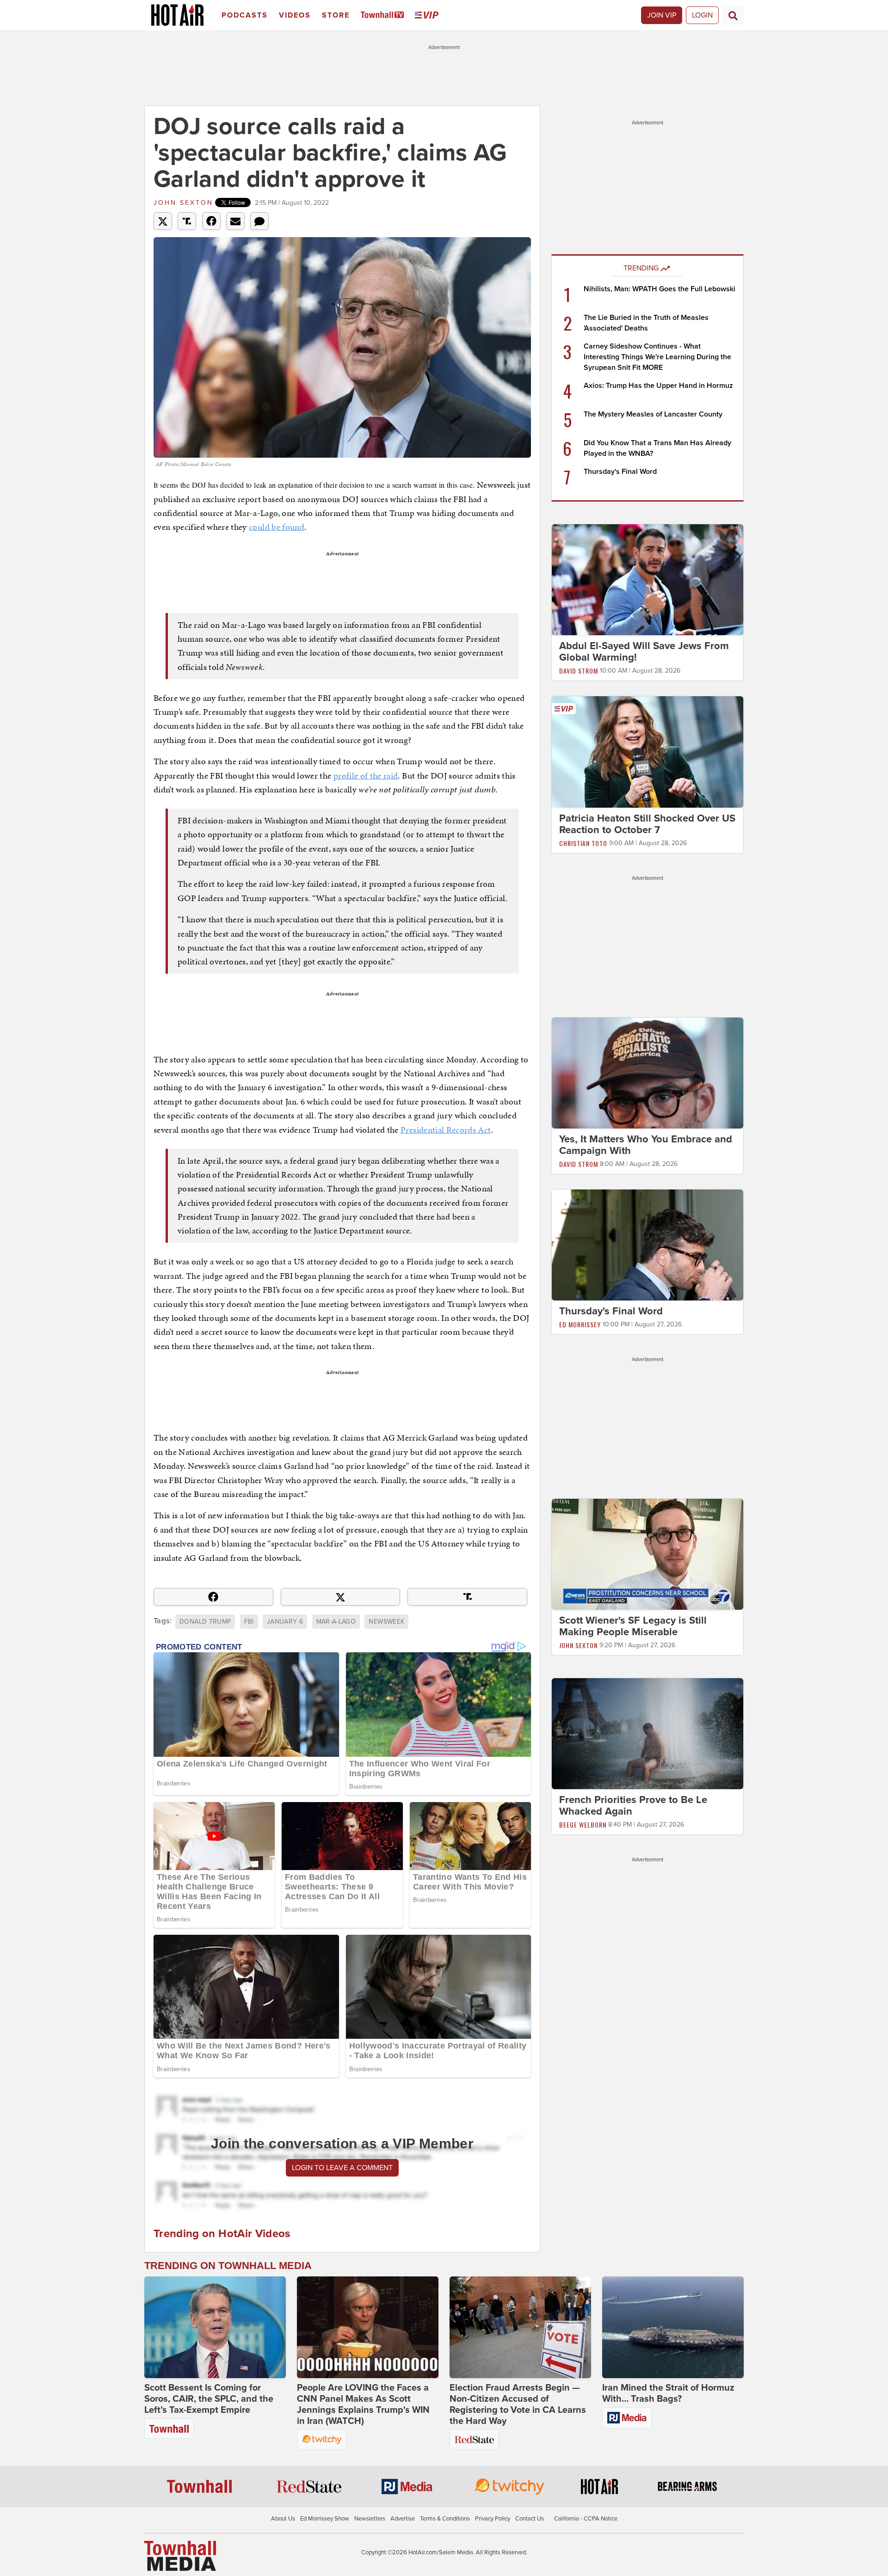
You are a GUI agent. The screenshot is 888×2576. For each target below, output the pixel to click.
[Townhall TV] (384, 15)
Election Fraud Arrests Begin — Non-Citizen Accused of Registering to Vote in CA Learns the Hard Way (518, 2404)
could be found (277, 527)
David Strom (579, 671)
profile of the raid (366, 776)
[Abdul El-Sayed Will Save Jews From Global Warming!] (647, 579)
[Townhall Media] (180, 2556)
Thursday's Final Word (620, 472)
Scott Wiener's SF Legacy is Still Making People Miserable (633, 1626)
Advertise (403, 2519)
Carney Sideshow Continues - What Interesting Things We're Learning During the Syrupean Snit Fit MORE (657, 357)
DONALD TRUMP (205, 1622)
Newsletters (370, 2519)
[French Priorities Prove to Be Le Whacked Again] (647, 1733)
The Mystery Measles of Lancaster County (653, 414)
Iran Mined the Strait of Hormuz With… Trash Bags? (668, 2393)
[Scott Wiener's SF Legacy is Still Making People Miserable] (647, 1554)
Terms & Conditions (445, 2519)
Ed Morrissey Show (325, 2519)
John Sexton (183, 203)
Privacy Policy (493, 2519)
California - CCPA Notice (586, 2519)
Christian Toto (583, 843)
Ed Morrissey (580, 1324)
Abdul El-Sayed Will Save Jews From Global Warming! (644, 652)
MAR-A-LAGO (336, 1622)
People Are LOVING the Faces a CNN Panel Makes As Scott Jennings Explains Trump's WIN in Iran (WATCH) (363, 2404)
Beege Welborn (583, 1825)
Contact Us (530, 2519)
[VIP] (428, 15)
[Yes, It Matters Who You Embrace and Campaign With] (647, 1073)
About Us (283, 2519)
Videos (295, 15)
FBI (249, 1622)
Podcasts (245, 15)
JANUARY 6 (285, 1622)
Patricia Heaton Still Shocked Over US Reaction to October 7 (647, 824)
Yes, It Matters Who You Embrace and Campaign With (646, 1145)
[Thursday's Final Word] (647, 1245)
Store (336, 15)
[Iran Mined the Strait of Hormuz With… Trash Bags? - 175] (673, 2327)
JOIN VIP (662, 15)
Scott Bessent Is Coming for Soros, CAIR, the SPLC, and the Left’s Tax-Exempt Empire (209, 2399)
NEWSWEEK (386, 1622)
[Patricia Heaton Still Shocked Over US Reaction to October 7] (647, 751)
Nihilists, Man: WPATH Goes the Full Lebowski (660, 289)
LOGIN (702, 15)
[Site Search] (733, 15)
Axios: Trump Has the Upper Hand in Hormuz (658, 386)
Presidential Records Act (446, 1130)
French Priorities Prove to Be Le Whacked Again (633, 1806)
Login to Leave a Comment (342, 2168)
